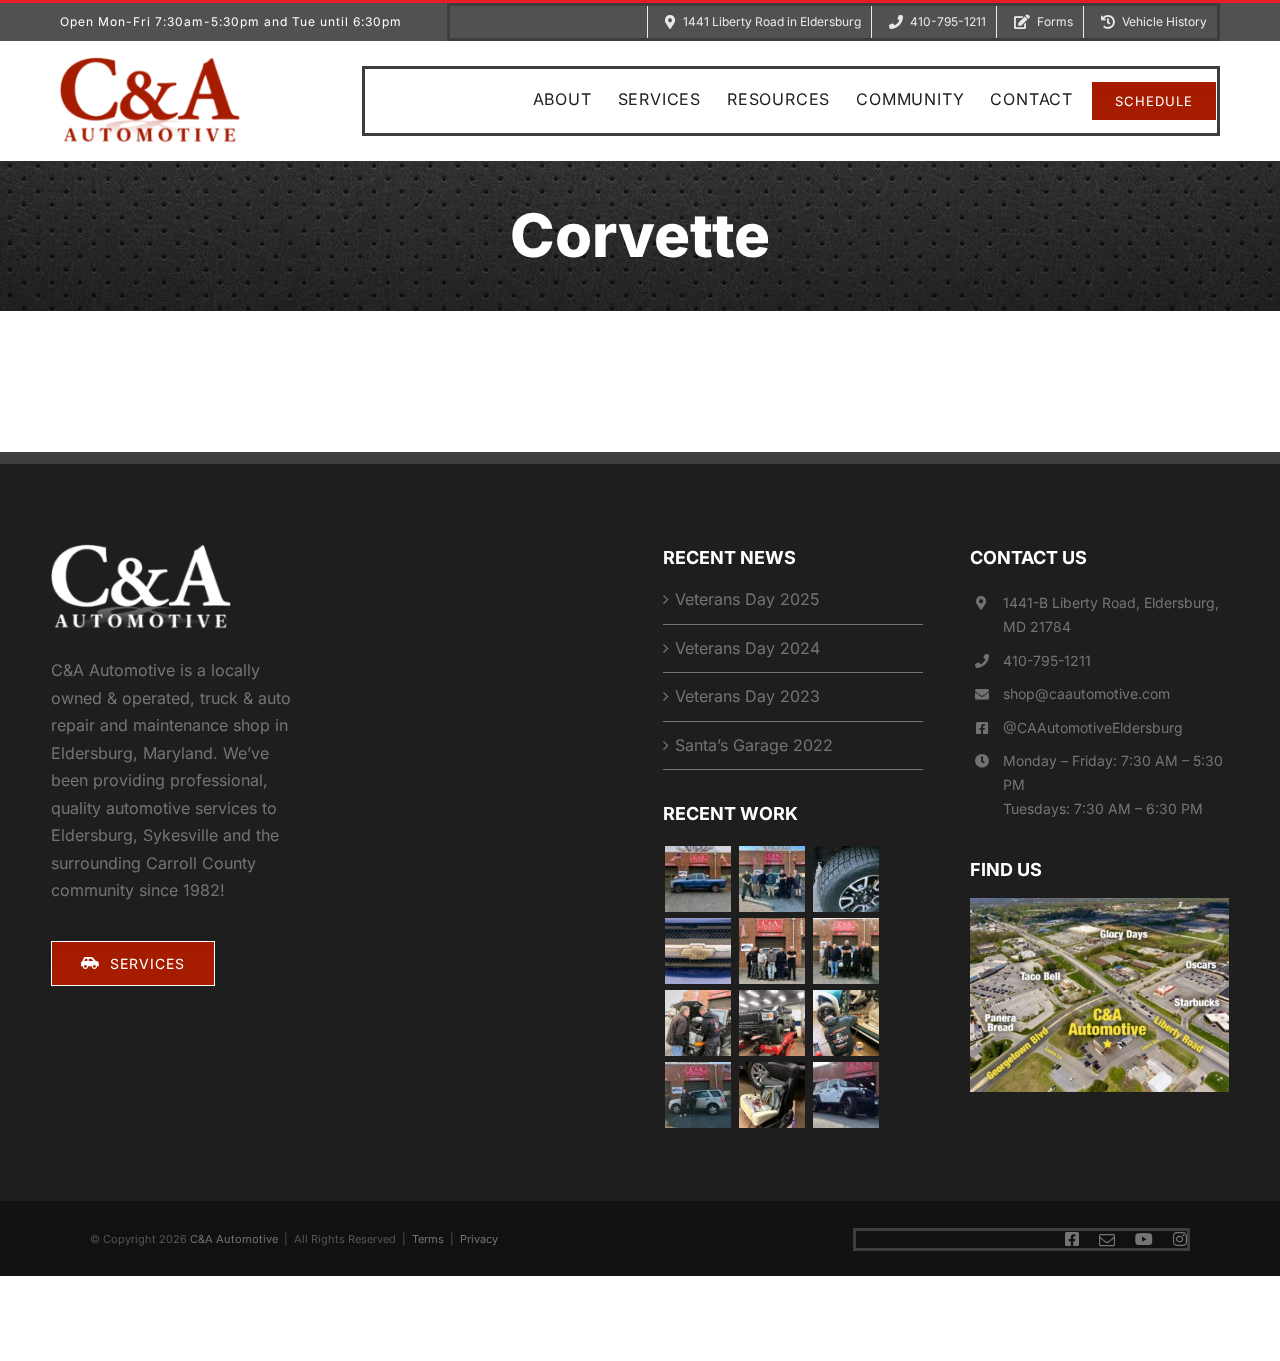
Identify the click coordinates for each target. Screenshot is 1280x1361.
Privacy (479, 1239)
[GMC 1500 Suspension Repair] (771, 951)
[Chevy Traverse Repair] (771, 879)
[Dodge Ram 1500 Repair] (697, 879)
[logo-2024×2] (150, 65)
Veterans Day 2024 (747, 648)
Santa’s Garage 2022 (754, 745)
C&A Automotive (234, 1239)
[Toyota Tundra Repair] (845, 879)
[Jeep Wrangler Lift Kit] (845, 1095)
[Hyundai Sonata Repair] (697, 1095)
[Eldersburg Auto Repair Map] (1099, 906)
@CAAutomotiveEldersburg (1093, 727)
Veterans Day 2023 (747, 696)
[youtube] (1144, 1239)
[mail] (1107, 1240)
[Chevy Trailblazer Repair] (697, 951)
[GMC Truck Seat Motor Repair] (771, 1095)
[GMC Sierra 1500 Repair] (771, 1023)
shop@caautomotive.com (1086, 693)
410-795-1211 (1047, 660)
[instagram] (1180, 1239)
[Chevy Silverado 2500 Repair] (845, 1023)
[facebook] (1072, 1239)
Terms (428, 1239)
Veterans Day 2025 (747, 599)
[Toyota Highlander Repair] (845, 951)
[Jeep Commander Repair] (697, 1023)
